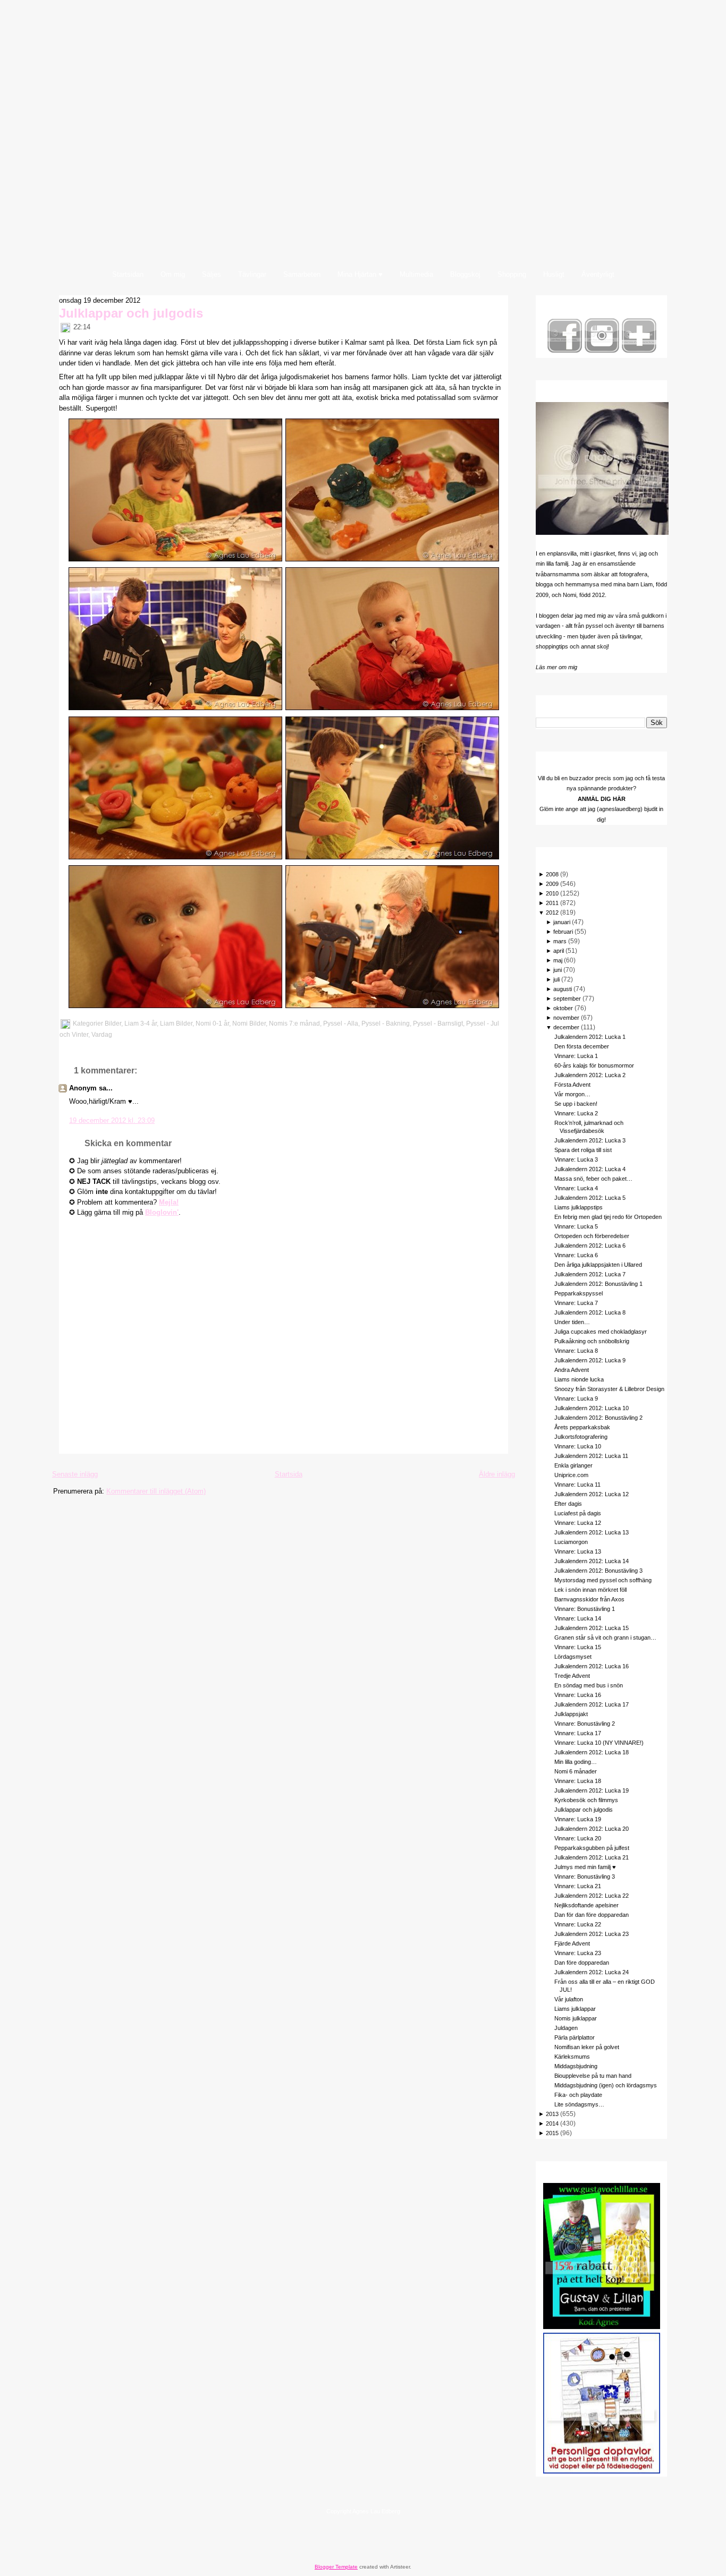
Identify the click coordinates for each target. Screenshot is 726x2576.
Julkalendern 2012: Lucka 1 (590, 1037)
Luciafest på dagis (578, 1513)
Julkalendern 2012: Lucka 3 (590, 1140)
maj (558, 960)
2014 (552, 2123)
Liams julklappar (575, 2009)
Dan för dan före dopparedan (592, 1915)
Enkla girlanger (573, 1465)
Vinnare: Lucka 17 (578, 1733)
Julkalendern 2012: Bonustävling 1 (598, 1284)
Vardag (102, 1035)
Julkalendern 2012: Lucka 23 (592, 1934)
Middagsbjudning (576, 2066)
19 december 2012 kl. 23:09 (112, 1120)
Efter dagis (568, 1504)
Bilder (113, 1023)
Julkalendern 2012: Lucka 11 (591, 1456)
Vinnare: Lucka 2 (576, 1113)
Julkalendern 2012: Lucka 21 (592, 1857)
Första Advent (572, 1085)
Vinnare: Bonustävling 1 (585, 1609)
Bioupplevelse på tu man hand (593, 2076)
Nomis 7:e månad (294, 1023)
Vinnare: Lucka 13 (578, 1551)
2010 (552, 893)
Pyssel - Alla (341, 1023)
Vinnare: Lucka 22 (578, 1924)
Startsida (289, 1474)
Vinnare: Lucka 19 (578, 1819)
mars (560, 941)
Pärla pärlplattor (575, 2037)
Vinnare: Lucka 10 (578, 1446)
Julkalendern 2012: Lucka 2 (590, 1075)
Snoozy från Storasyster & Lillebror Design (609, 1389)
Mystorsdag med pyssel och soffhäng (603, 1580)
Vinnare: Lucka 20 (578, 1838)
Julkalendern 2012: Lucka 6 (590, 1246)
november (566, 1018)
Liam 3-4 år (141, 1023)
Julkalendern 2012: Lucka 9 (590, 1360)
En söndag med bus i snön (589, 1685)
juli (556, 979)
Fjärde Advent (572, 1943)
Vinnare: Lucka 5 (576, 1226)
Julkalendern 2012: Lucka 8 (590, 1312)
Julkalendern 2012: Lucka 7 (590, 1274)
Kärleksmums (572, 2057)
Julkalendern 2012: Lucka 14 (592, 1561)
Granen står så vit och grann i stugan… (605, 1637)
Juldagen (566, 2028)
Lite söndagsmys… (579, 2104)
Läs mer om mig (556, 667)
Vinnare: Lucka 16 (578, 1695)
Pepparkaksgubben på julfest (592, 1848)
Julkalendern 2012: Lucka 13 (592, 1532)
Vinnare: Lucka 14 (578, 1618)
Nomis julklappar (576, 2018)
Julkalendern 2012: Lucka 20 (592, 1829)
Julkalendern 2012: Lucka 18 (592, 1752)
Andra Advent (572, 1370)
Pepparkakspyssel (579, 1293)
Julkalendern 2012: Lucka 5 (590, 1198)
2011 (552, 903)
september (567, 999)
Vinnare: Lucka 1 (576, 1056)
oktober (563, 1008)
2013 (552, 2114)
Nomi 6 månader (576, 1771)
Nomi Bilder (249, 1023)
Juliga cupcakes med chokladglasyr (601, 1332)
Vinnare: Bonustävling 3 (585, 1876)
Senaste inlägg (75, 1474)
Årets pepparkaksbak (582, 1427)
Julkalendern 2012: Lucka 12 (592, 1494)
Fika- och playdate (578, 2095)
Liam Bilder (176, 1023)
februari (563, 932)
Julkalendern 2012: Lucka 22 (592, 1896)
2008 (552, 874)
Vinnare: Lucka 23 (578, 1953)
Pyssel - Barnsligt (438, 1023)
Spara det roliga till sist (583, 1150)
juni (558, 970)
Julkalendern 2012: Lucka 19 (592, 1790)
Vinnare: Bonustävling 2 (585, 1724)
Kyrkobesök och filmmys (586, 1800)
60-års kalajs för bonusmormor (594, 1065)
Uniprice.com (571, 1475)
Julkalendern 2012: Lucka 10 (592, 1408)
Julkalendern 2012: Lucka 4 (590, 1169)
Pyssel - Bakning (386, 1023)
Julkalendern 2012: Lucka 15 (592, 1628)
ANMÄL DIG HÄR (602, 799)
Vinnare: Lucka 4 (576, 1188)
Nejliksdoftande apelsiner (586, 1905)
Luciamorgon (571, 1542)
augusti (563, 989)
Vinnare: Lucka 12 (578, 1523)
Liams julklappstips (579, 1207)
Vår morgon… (572, 1094)
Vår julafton (569, 1999)
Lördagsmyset (573, 1657)
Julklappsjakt (571, 1714)
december (566, 1027)
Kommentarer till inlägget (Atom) (156, 1491)
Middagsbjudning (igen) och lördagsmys (606, 2085)
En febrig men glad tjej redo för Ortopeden (608, 1217)
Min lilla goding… (576, 1762)
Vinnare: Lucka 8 (576, 1351)
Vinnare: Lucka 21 (578, 1886)
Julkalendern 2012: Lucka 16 (592, 1666)
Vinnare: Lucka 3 (576, 1159)
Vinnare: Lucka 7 (576, 1303)
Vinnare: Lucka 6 (576, 1255)
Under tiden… (572, 1322)
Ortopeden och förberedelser (592, 1236)
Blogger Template (336, 2567)
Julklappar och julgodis (131, 313)
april (559, 951)
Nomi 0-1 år (212, 1023)
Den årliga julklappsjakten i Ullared (598, 1265)
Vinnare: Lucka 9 (576, 1398)
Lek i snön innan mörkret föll (590, 1590)
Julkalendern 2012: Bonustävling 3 (598, 1571)
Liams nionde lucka (579, 1379)
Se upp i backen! (576, 1104)
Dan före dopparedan (582, 1963)
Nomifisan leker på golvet (587, 2047)
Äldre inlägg (497, 1474)
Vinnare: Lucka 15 (578, 1647)
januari (562, 922)
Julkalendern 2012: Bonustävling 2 (598, 1418)
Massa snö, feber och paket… (593, 1179)
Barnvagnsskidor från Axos (589, 1599)
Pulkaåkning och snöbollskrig (592, 1341)
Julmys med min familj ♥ (585, 1867)
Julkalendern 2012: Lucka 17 (592, 1704)
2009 (552, 884)
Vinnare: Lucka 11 (577, 1485)
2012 (552, 912)
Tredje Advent (572, 1676)
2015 (552, 2133)
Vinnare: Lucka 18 (578, 1781)
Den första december (582, 1046)
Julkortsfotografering (581, 1437)
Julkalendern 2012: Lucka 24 (592, 1972)
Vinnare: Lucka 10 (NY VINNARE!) (599, 1743)
